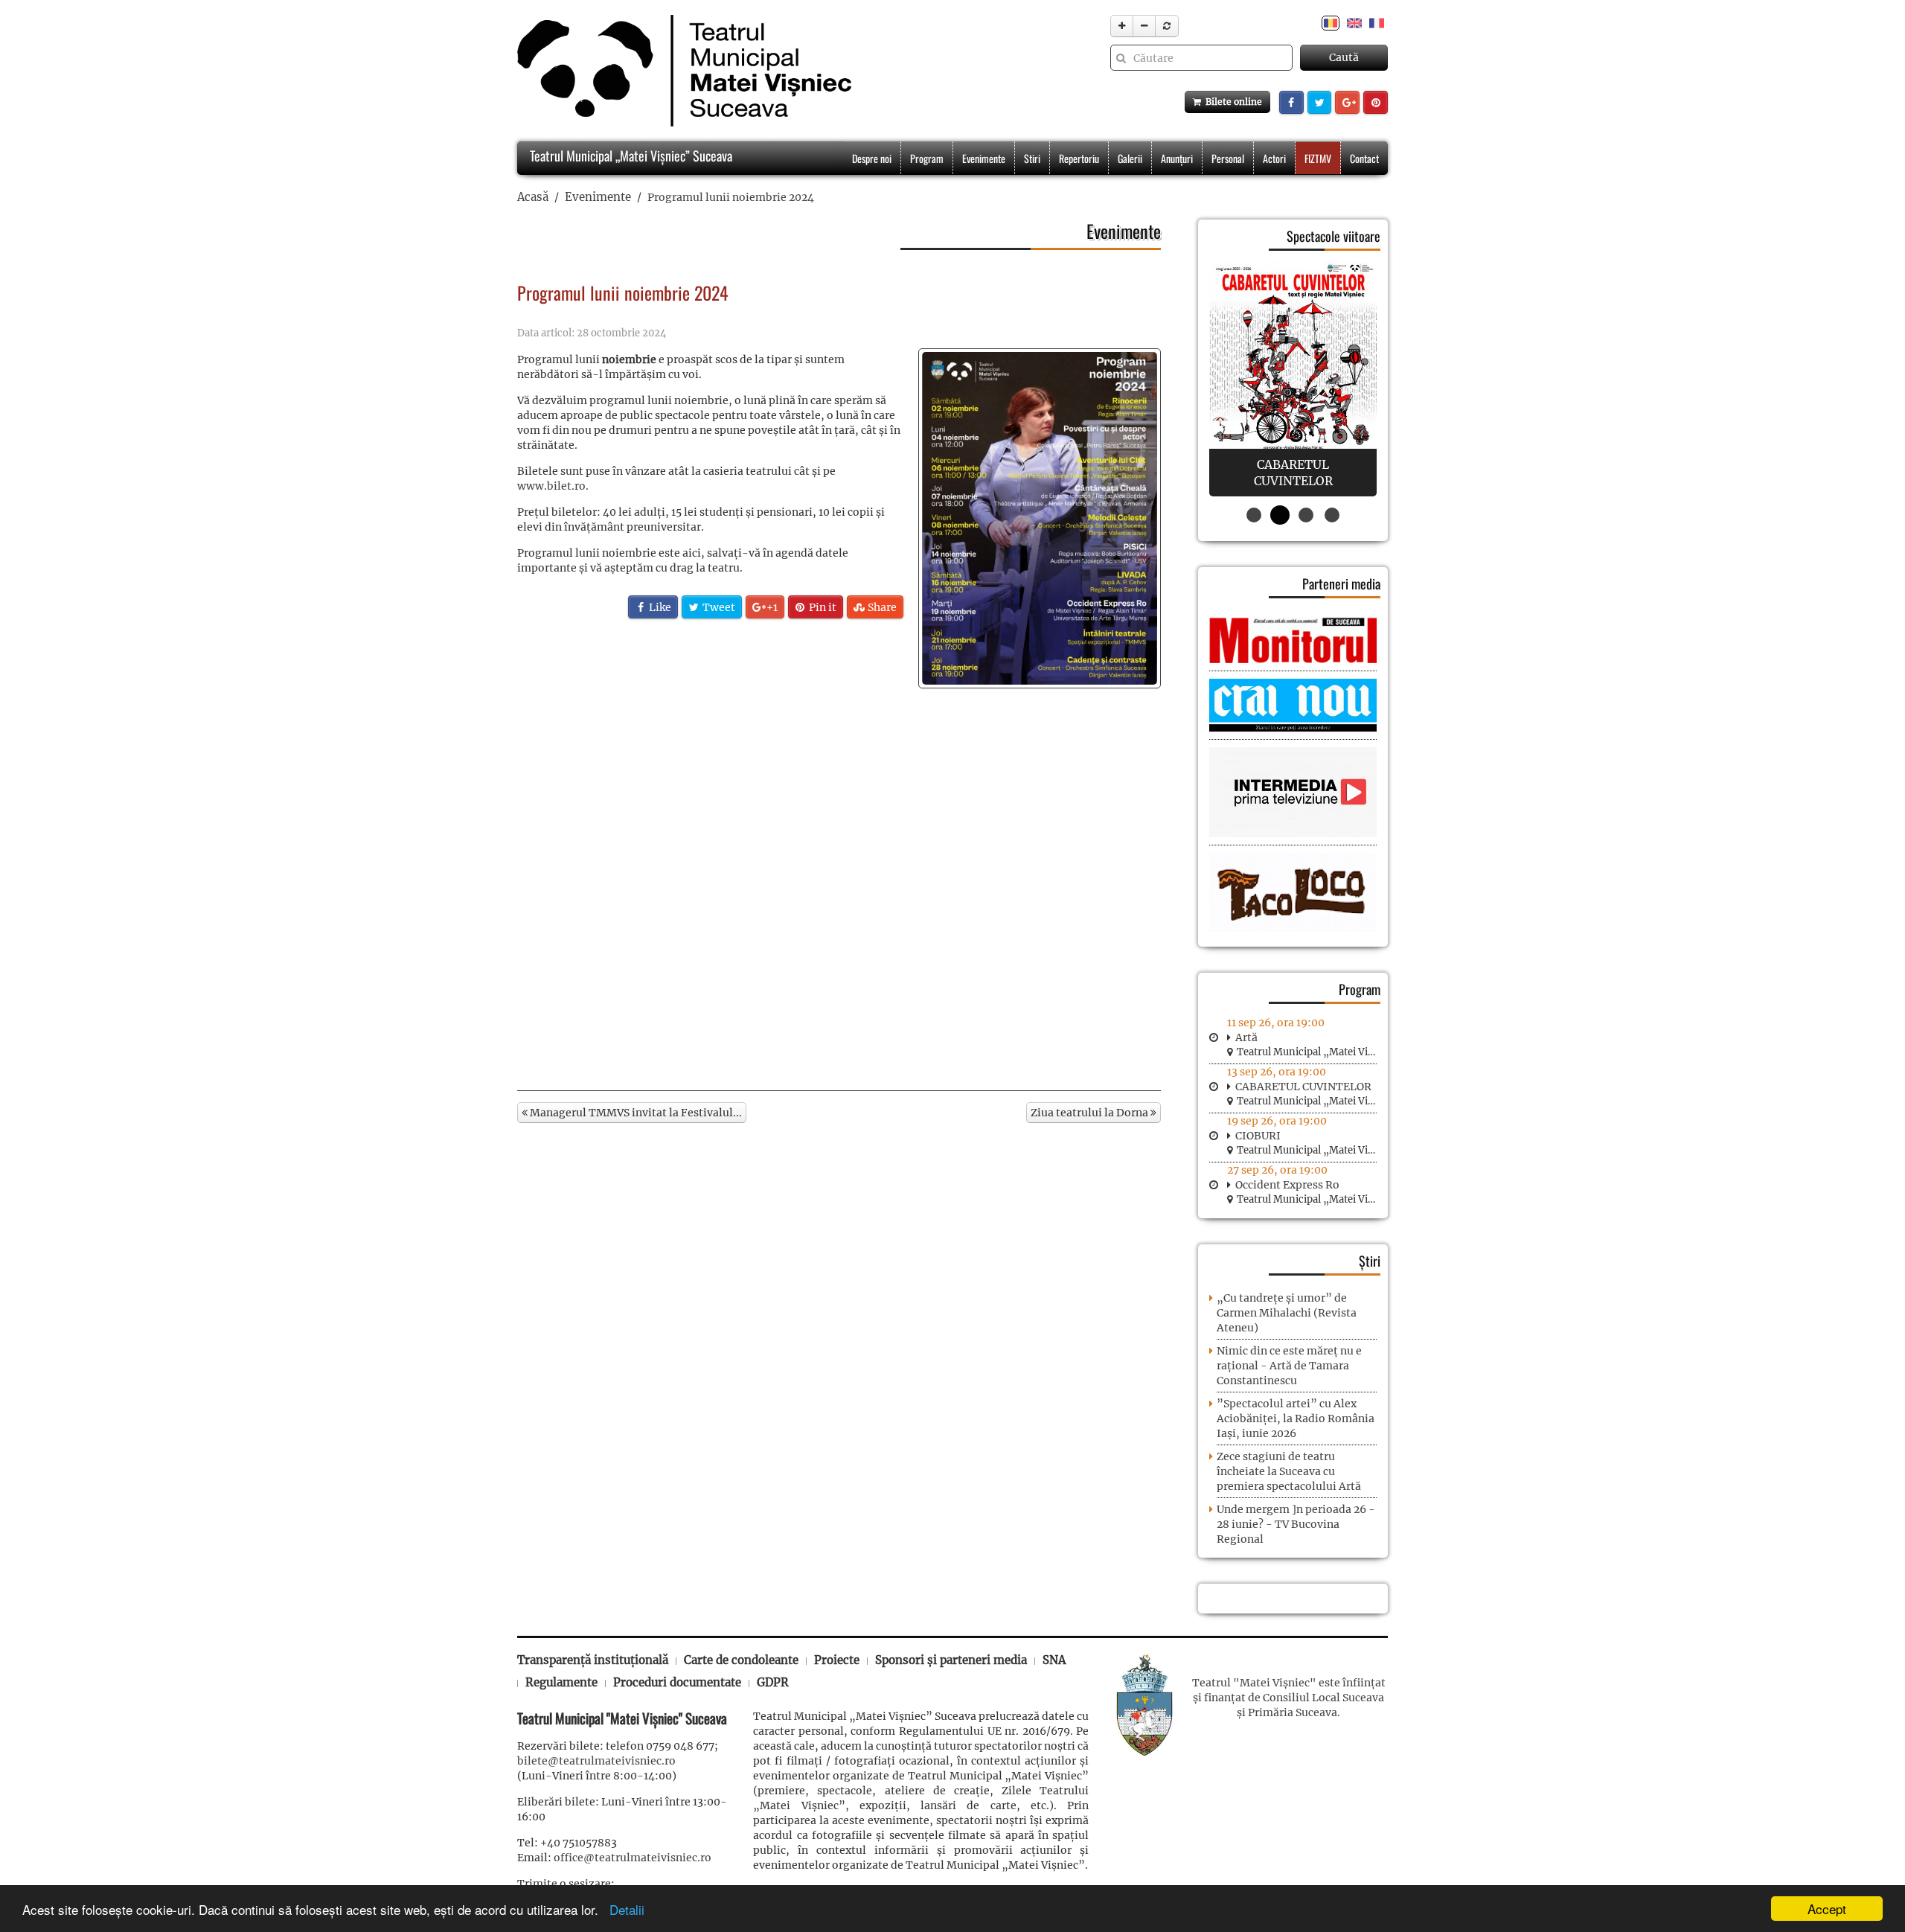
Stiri (1032, 158)
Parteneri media (1341, 583)
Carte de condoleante (741, 1660)
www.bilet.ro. (553, 486)
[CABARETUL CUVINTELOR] (1293, 379)
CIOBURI (1258, 1136)
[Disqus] (839, 882)
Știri (1370, 1261)
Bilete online (1232, 102)
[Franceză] (1377, 22)
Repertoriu (1079, 158)
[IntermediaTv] (1293, 792)
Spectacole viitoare (1333, 236)
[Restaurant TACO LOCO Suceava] (1293, 892)
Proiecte (837, 1660)
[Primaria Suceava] (1144, 1704)
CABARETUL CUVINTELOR (1303, 1087)
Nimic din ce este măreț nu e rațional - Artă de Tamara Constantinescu (1289, 1366)
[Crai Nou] (1293, 704)
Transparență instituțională (593, 1660)
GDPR (773, 1682)
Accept (1827, 1909)
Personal (1228, 158)
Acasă (533, 197)
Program (927, 158)
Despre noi (872, 158)
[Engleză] (1354, 22)
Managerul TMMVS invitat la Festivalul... (635, 1113)
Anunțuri (1177, 158)
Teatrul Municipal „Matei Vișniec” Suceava (630, 156)
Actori (1274, 158)
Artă (1246, 1037)
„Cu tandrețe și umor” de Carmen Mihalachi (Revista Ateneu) (1287, 1313)
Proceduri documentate (677, 1682)
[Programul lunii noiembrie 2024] (1040, 518)
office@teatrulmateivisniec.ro (633, 1858)
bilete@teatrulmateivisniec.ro (596, 1761)
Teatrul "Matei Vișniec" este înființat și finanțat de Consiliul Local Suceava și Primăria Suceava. (1289, 1698)
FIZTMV (1318, 158)
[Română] (1331, 22)
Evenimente (984, 158)
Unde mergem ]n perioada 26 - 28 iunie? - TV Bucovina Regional (1296, 1524)
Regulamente (561, 1682)
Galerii (1130, 158)
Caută (1344, 57)
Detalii (623, 1909)
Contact (1364, 158)
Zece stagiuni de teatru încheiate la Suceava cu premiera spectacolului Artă (1289, 1471)
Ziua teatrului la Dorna (1091, 1113)
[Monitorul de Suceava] (1293, 639)
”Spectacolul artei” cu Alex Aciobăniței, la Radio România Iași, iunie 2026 (1296, 1418)
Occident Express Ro (1287, 1185)
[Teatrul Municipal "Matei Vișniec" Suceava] (681, 71)
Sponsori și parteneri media (951, 1660)
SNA (1054, 1660)
